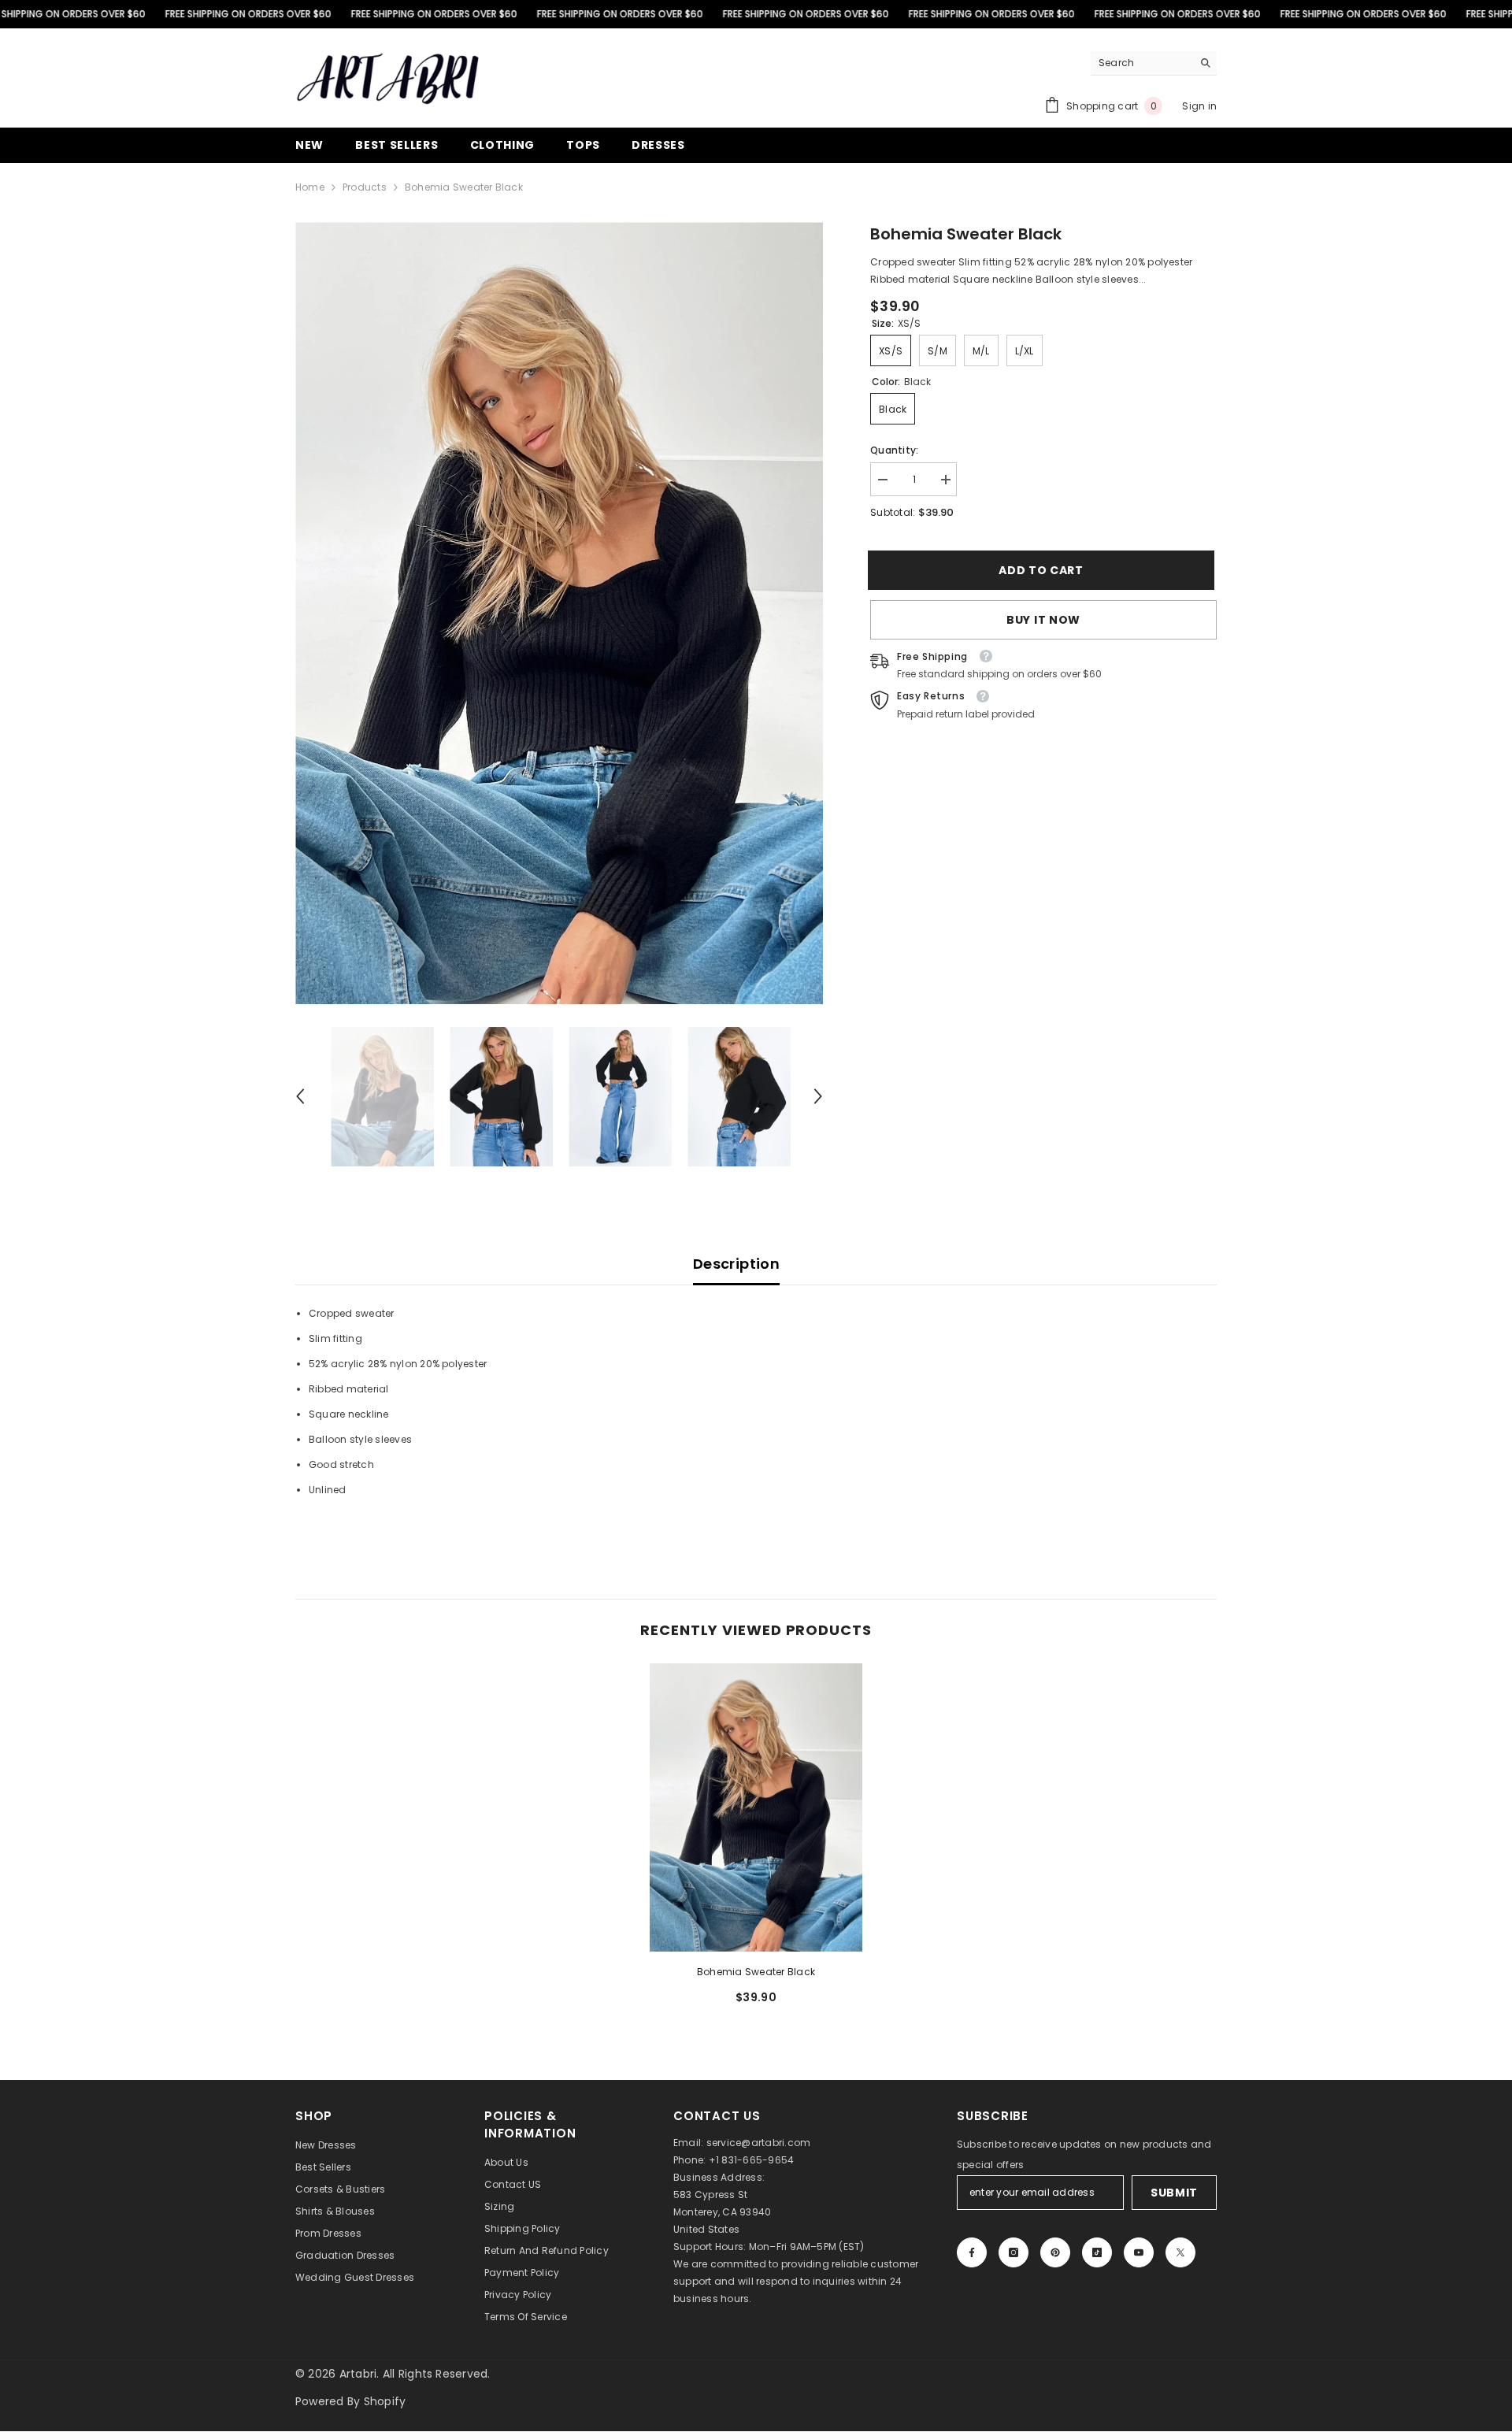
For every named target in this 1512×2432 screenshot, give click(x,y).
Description (736, 1264)
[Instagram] (1014, 2252)
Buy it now (1043, 620)
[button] (300, 1096)
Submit (1174, 2193)
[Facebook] (972, 2252)
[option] (560, 613)
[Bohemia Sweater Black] (756, 1807)
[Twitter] (1180, 2252)
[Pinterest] (1055, 2252)
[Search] (1154, 63)
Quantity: (894, 450)
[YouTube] (1139, 2252)
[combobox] (1141, 63)
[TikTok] (1097, 2252)
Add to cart (1043, 570)
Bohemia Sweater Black (756, 1972)
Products (365, 187)
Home (310, 187)
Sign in (1199, 106)
